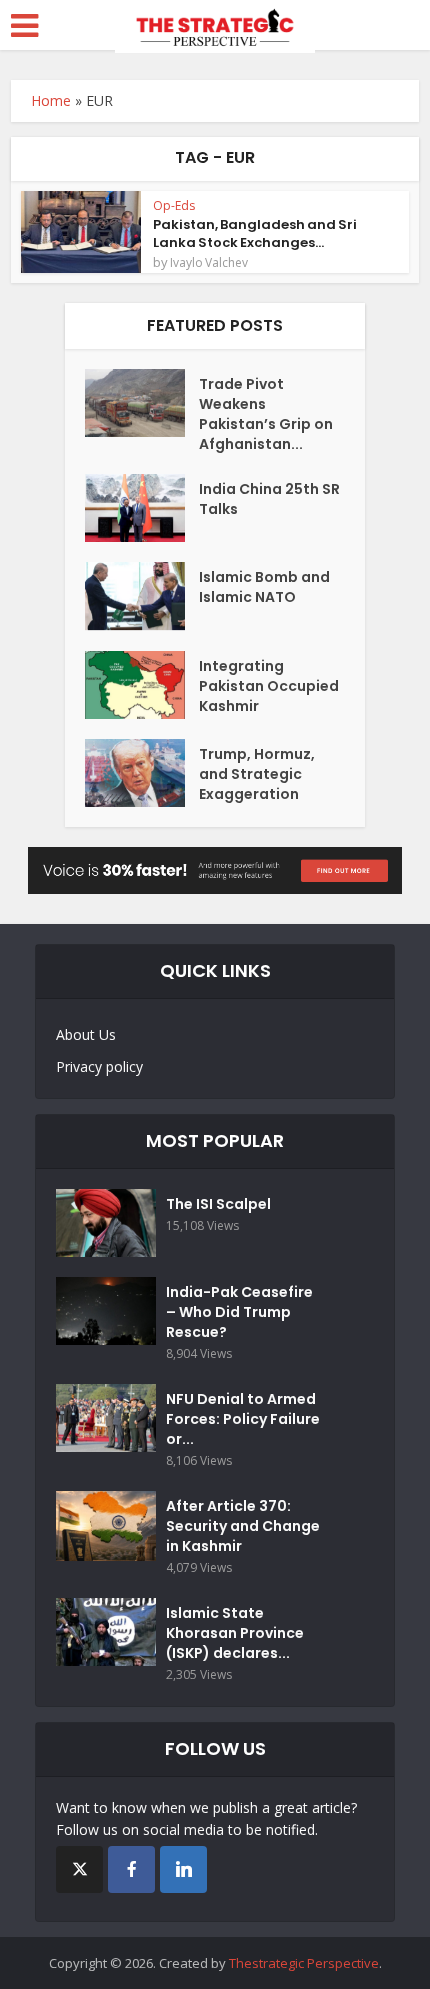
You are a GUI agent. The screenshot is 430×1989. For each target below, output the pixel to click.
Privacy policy (99, 1066)
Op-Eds (174, 205)
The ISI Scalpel (218, 1204)
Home (51, 100)
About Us (86, 1034)
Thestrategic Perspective (304, 1963)
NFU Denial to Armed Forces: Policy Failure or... (243, 1419)
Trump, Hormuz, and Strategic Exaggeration (257, 774)
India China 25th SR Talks (269, 499)
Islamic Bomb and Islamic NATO (264, 587)
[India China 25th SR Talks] (142, 508)
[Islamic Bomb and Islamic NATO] (142, 596)
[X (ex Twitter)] (79, 1869)
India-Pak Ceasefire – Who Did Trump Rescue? (239, 1312)
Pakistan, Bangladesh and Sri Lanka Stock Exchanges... (255, 233)
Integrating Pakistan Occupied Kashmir (269, 686)
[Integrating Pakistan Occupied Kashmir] (142, 685)
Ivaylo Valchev (209, 263)
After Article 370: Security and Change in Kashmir (243, 1526)
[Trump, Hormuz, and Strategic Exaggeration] (142, 773)
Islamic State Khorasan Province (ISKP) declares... (235, 1633)
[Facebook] (131, 1869)
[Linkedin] (183, 1869)
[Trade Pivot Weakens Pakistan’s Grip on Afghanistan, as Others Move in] (142, 403)
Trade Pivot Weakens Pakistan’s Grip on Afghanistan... (266, 414)
